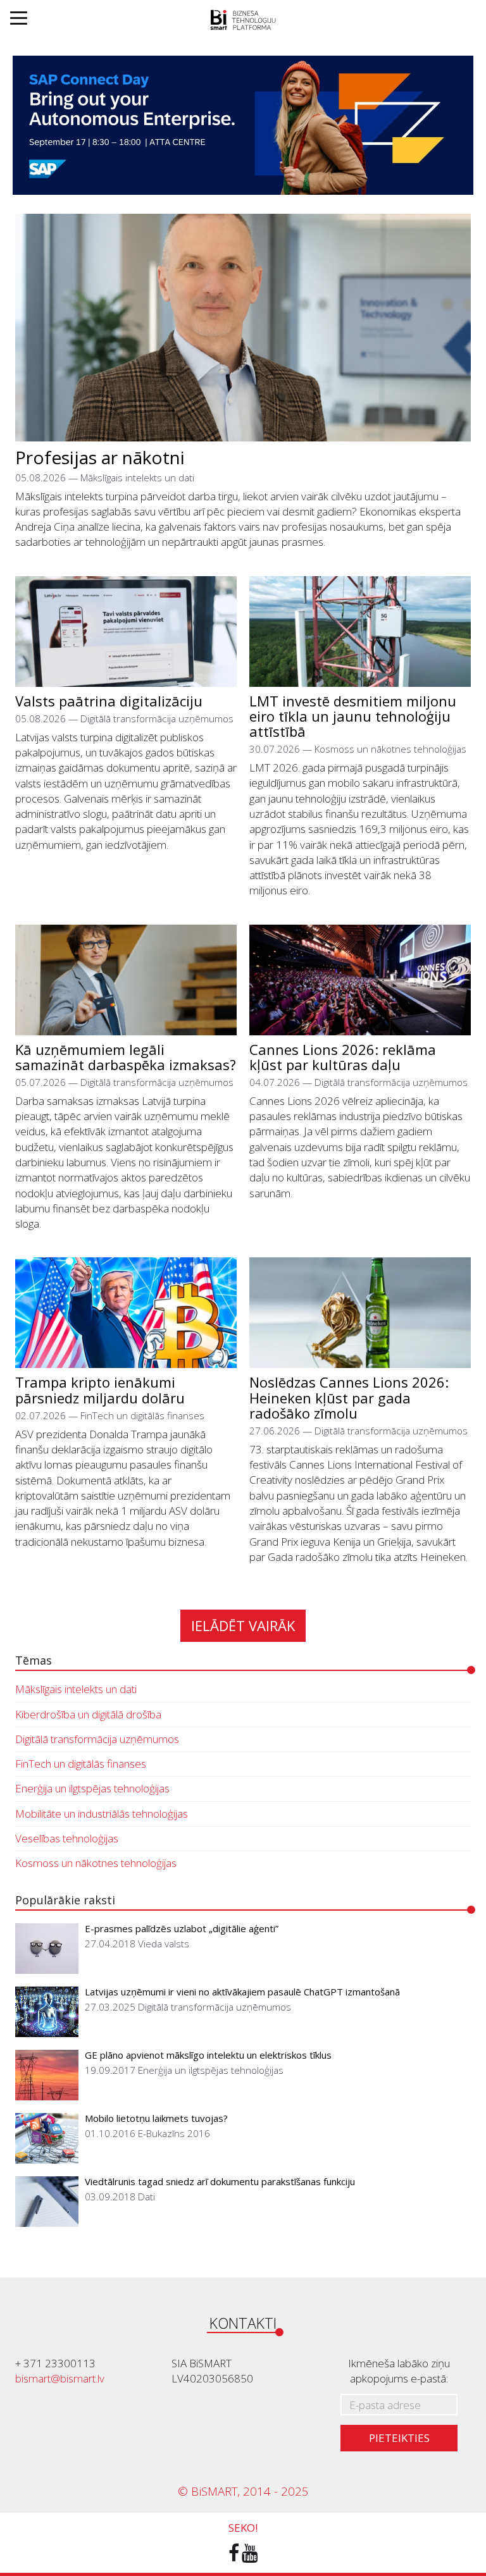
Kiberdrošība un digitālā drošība (88, 1714)
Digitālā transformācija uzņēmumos (97, 1739)
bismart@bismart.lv (60, 2378)
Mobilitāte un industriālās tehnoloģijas (102, 1814)
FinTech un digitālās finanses (81, 1764)
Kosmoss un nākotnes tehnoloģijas (96, 1863)
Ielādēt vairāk (243, 1625)
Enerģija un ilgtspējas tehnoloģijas (92, 1788)
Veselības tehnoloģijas (67, 1838)
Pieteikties (399, 2438)
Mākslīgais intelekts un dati (76, 1689)
